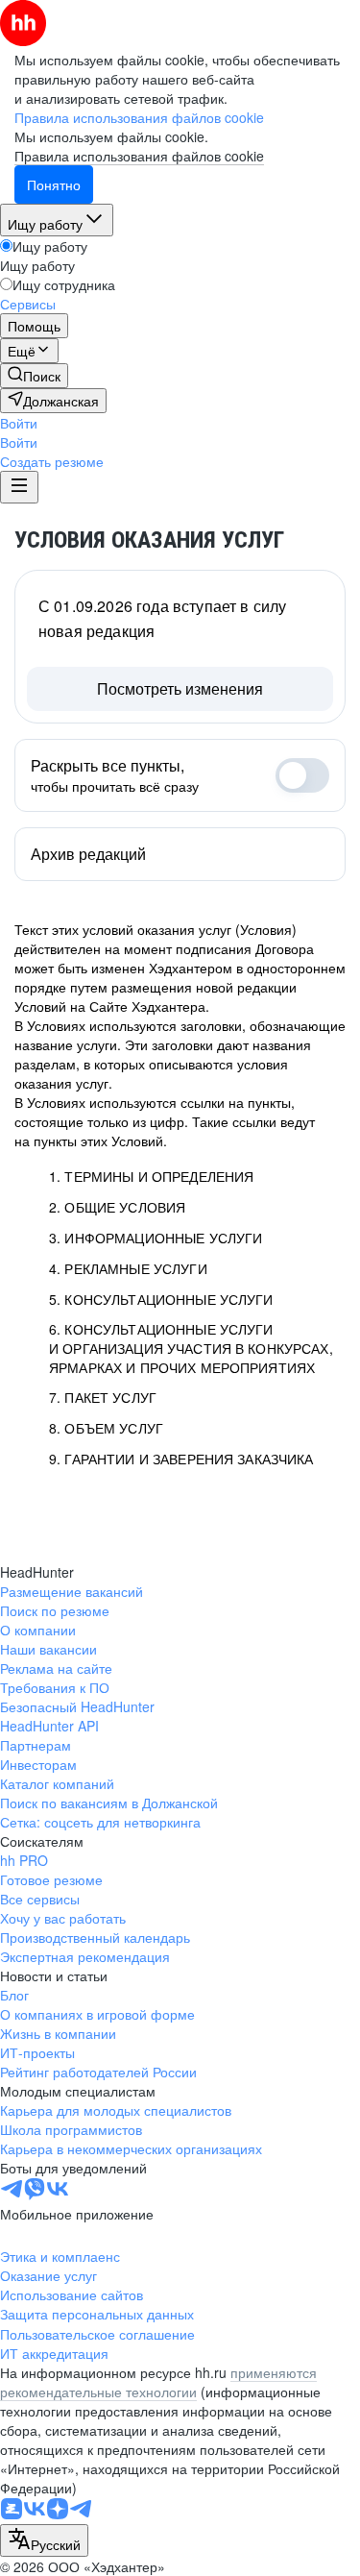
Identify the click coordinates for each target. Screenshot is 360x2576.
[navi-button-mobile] (19, 487)
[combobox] (44, 2540)
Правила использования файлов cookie (139, 156)
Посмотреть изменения (180, 688)
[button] (19, 423)
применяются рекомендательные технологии (158, 2382)
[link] (34, 376)
